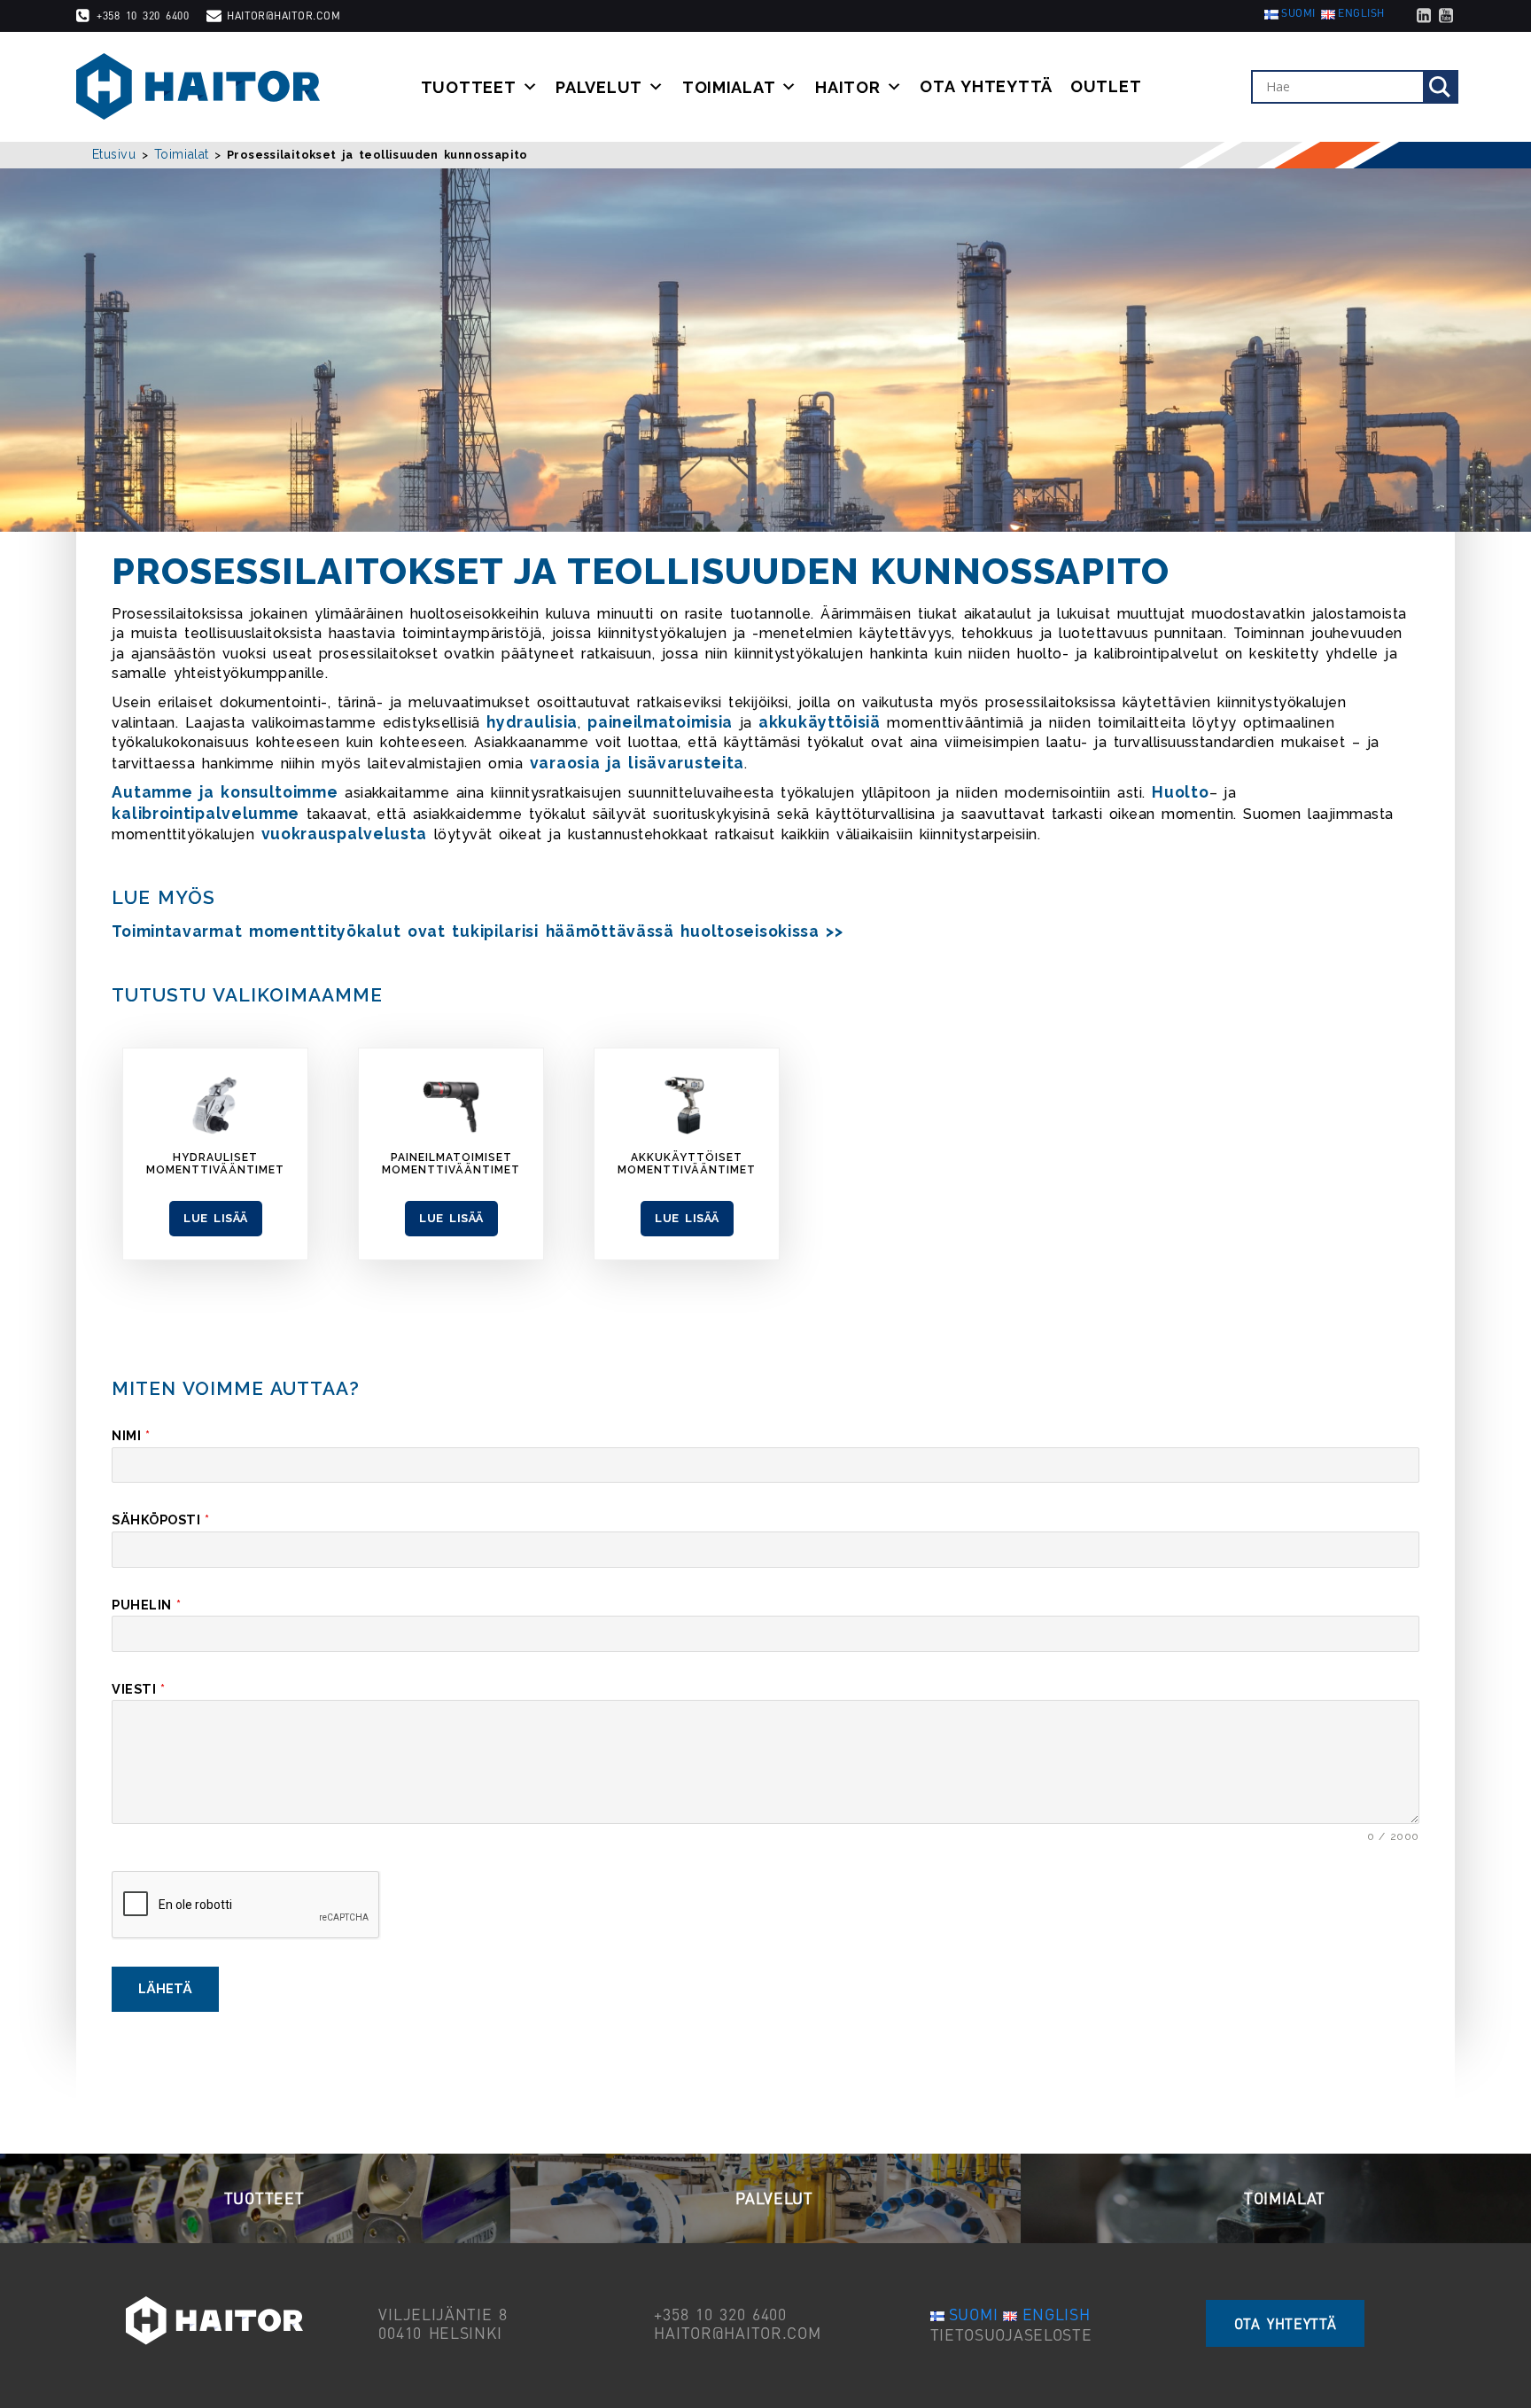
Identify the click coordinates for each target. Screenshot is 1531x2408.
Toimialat (729, 87)
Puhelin (146, 1605)
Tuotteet (469, 87)
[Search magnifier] (1440, 87)
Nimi (131, 1435)
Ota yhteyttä (986, 87)
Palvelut (599, 87)
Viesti (138, 1689)
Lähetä (165, 1988)
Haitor (847, 87)
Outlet (1106, 87)
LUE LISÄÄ (215, 1218)
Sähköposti (160, 1520)
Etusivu (114, 154)
